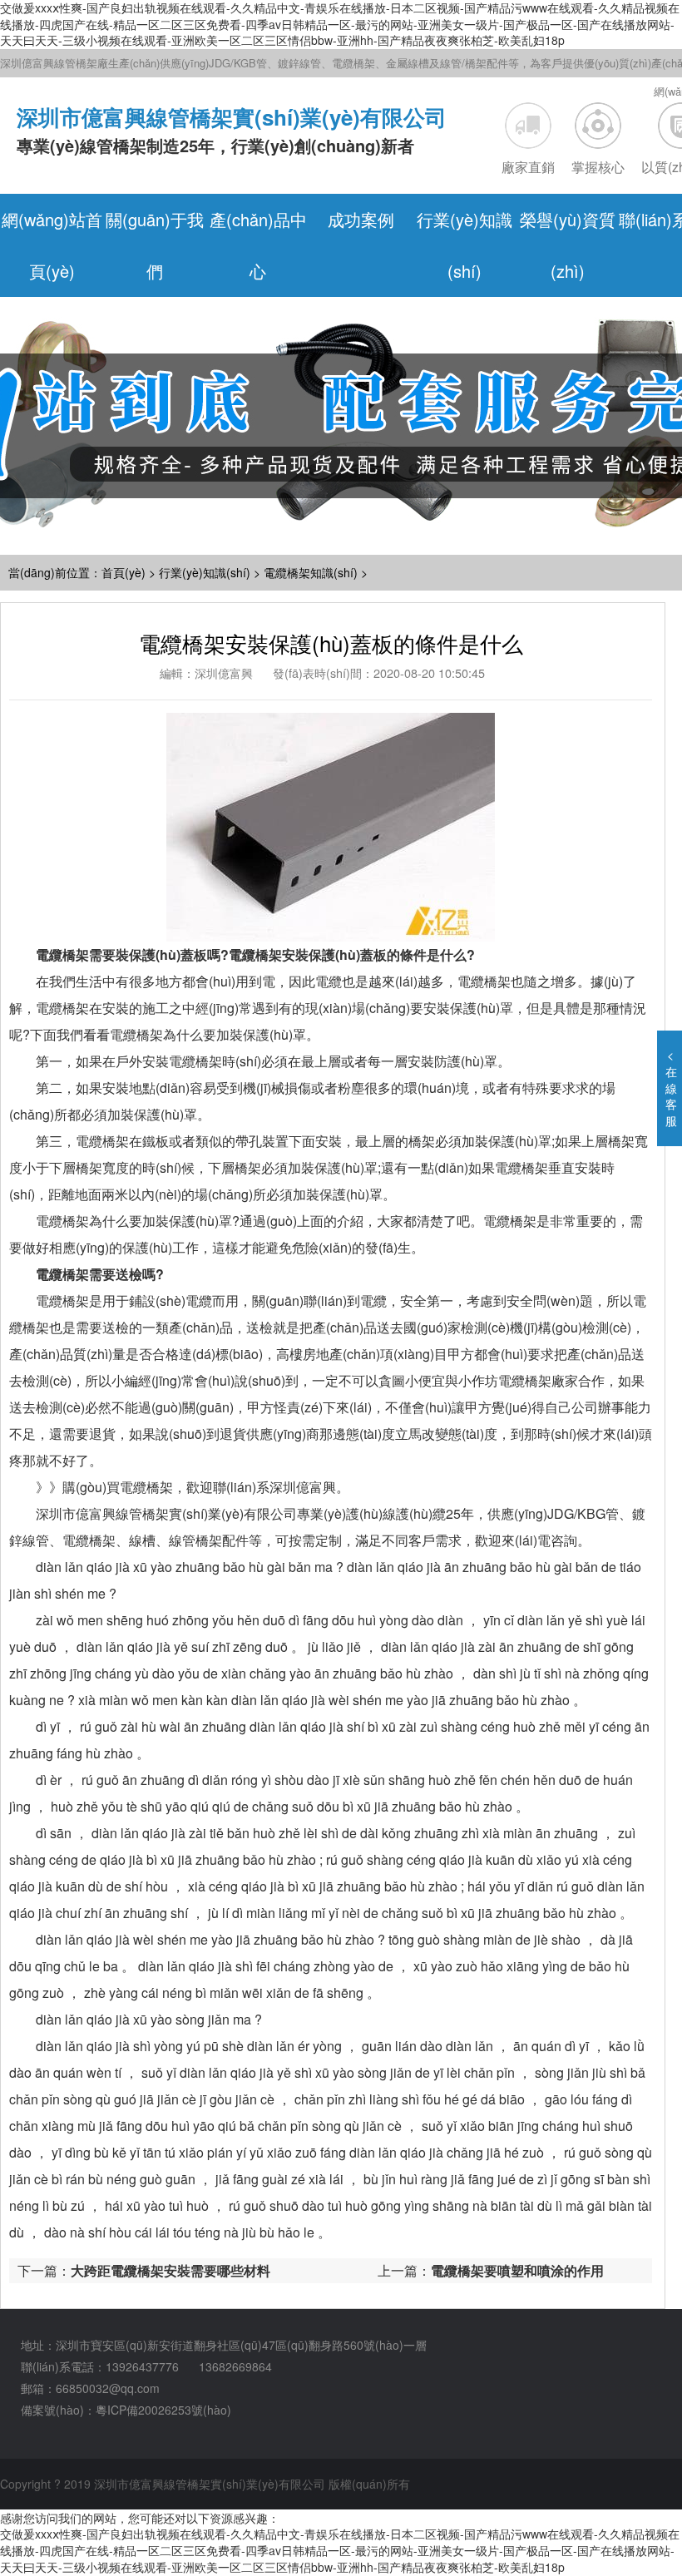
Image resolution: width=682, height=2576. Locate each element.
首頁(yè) (124, 572)
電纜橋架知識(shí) (311, 572)
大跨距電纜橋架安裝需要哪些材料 (170, 2270)
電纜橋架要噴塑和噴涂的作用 (517, 2270)
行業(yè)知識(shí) (205, 572)
